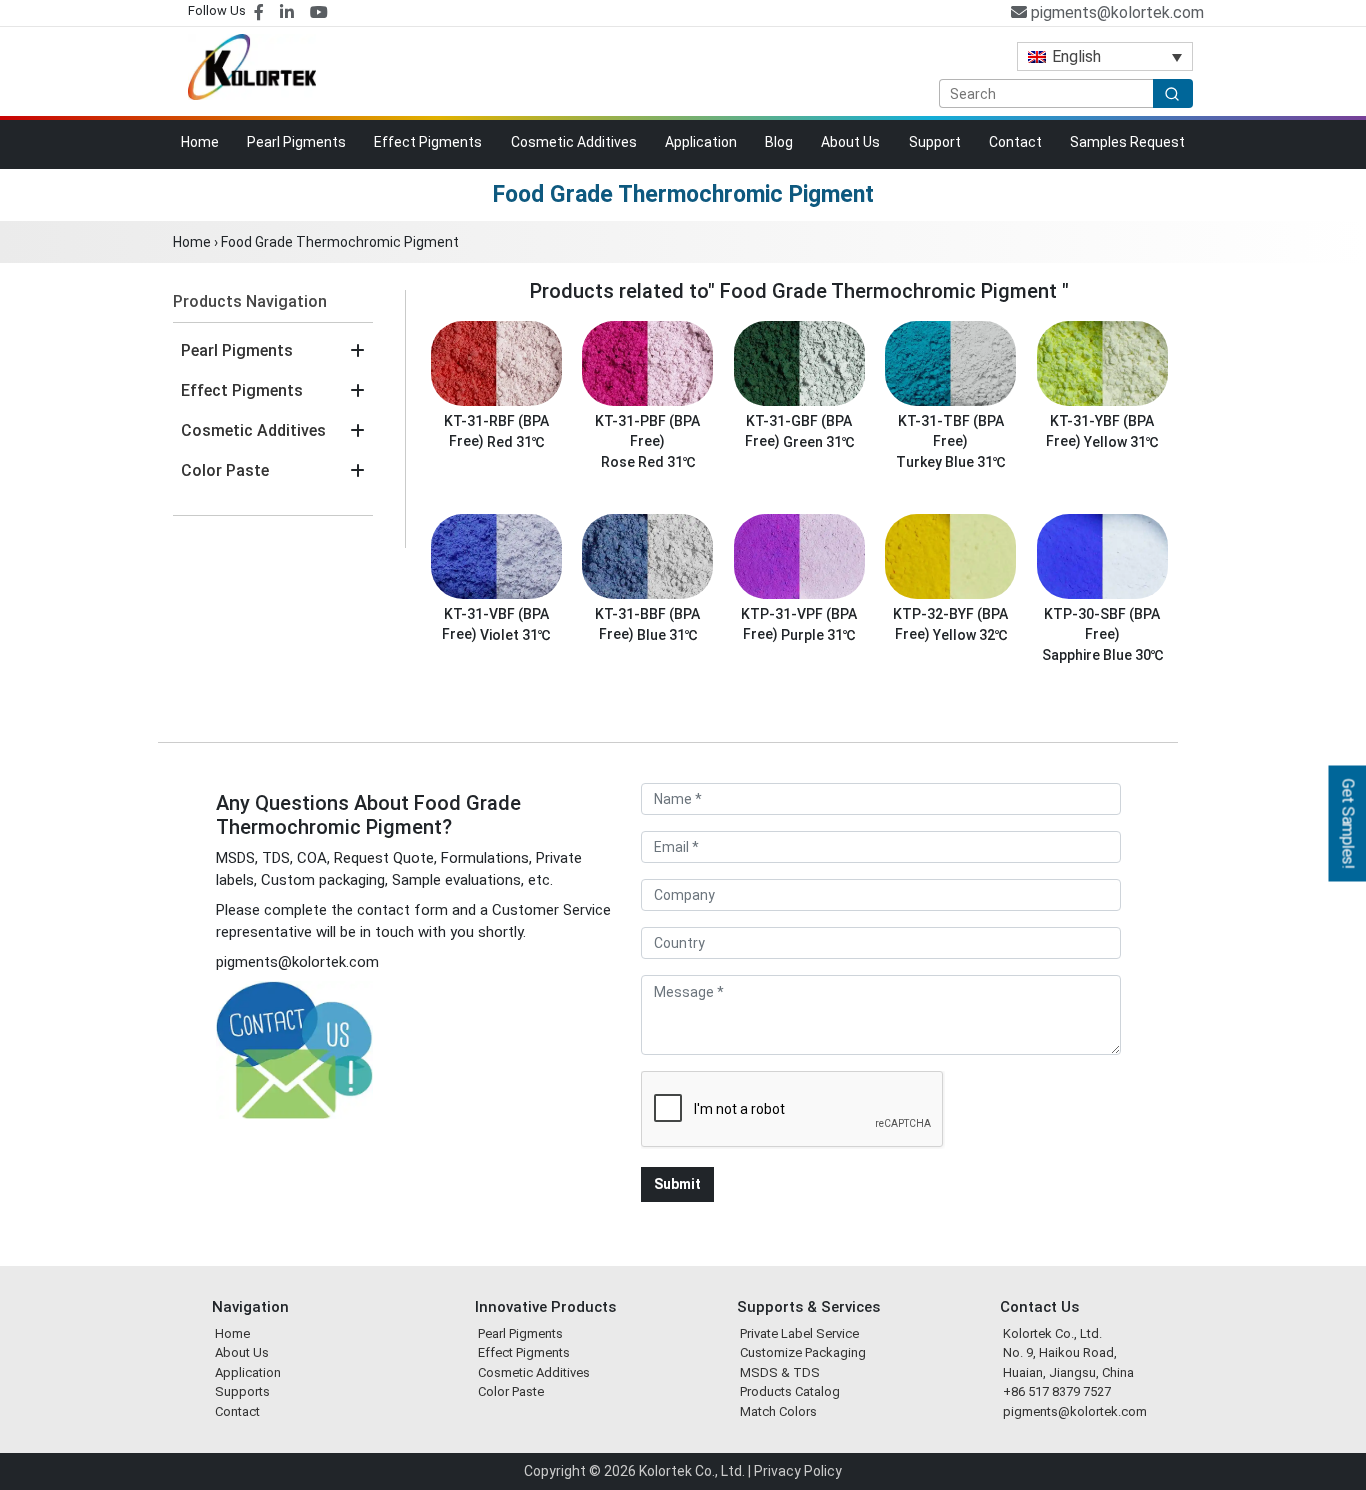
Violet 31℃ (515, 635)
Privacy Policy (798, 1471)
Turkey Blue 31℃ (950, 462)
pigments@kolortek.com (1115, 12)
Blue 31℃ (667, 635)
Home (200, 142)
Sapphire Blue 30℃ (1102, 655)
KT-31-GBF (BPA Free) (799, 431)
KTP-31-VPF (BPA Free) (799, 624)
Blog (779, 142)
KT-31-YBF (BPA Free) (1100, 431)
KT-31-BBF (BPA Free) (647, 624)
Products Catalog (790, 1391)
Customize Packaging (803, 1352)
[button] (357, 351)
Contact (1015, 142)
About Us (850, 142)
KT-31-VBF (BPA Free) (495, 624)
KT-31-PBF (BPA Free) (647, 431)
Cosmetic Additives (574, 142)
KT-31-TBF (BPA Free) (951, 431)
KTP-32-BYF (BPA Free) (950, 624)
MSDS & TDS (780, 1372)
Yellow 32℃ (970, 635)
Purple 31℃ (818, 635)
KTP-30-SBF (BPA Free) (1102, 624)
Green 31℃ (818, 442)
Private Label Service (799, 1333)
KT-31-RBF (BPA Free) (496, 431)
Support (935, 142)
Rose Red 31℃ (648, 462)
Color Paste (225, 470)
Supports (242, 1391)
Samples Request (1127, 142)
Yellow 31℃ (1121, 442)
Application (701, 142)
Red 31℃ (515, 442)
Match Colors (778, 1411)
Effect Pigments (428, 142)
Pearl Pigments (296, 142)
